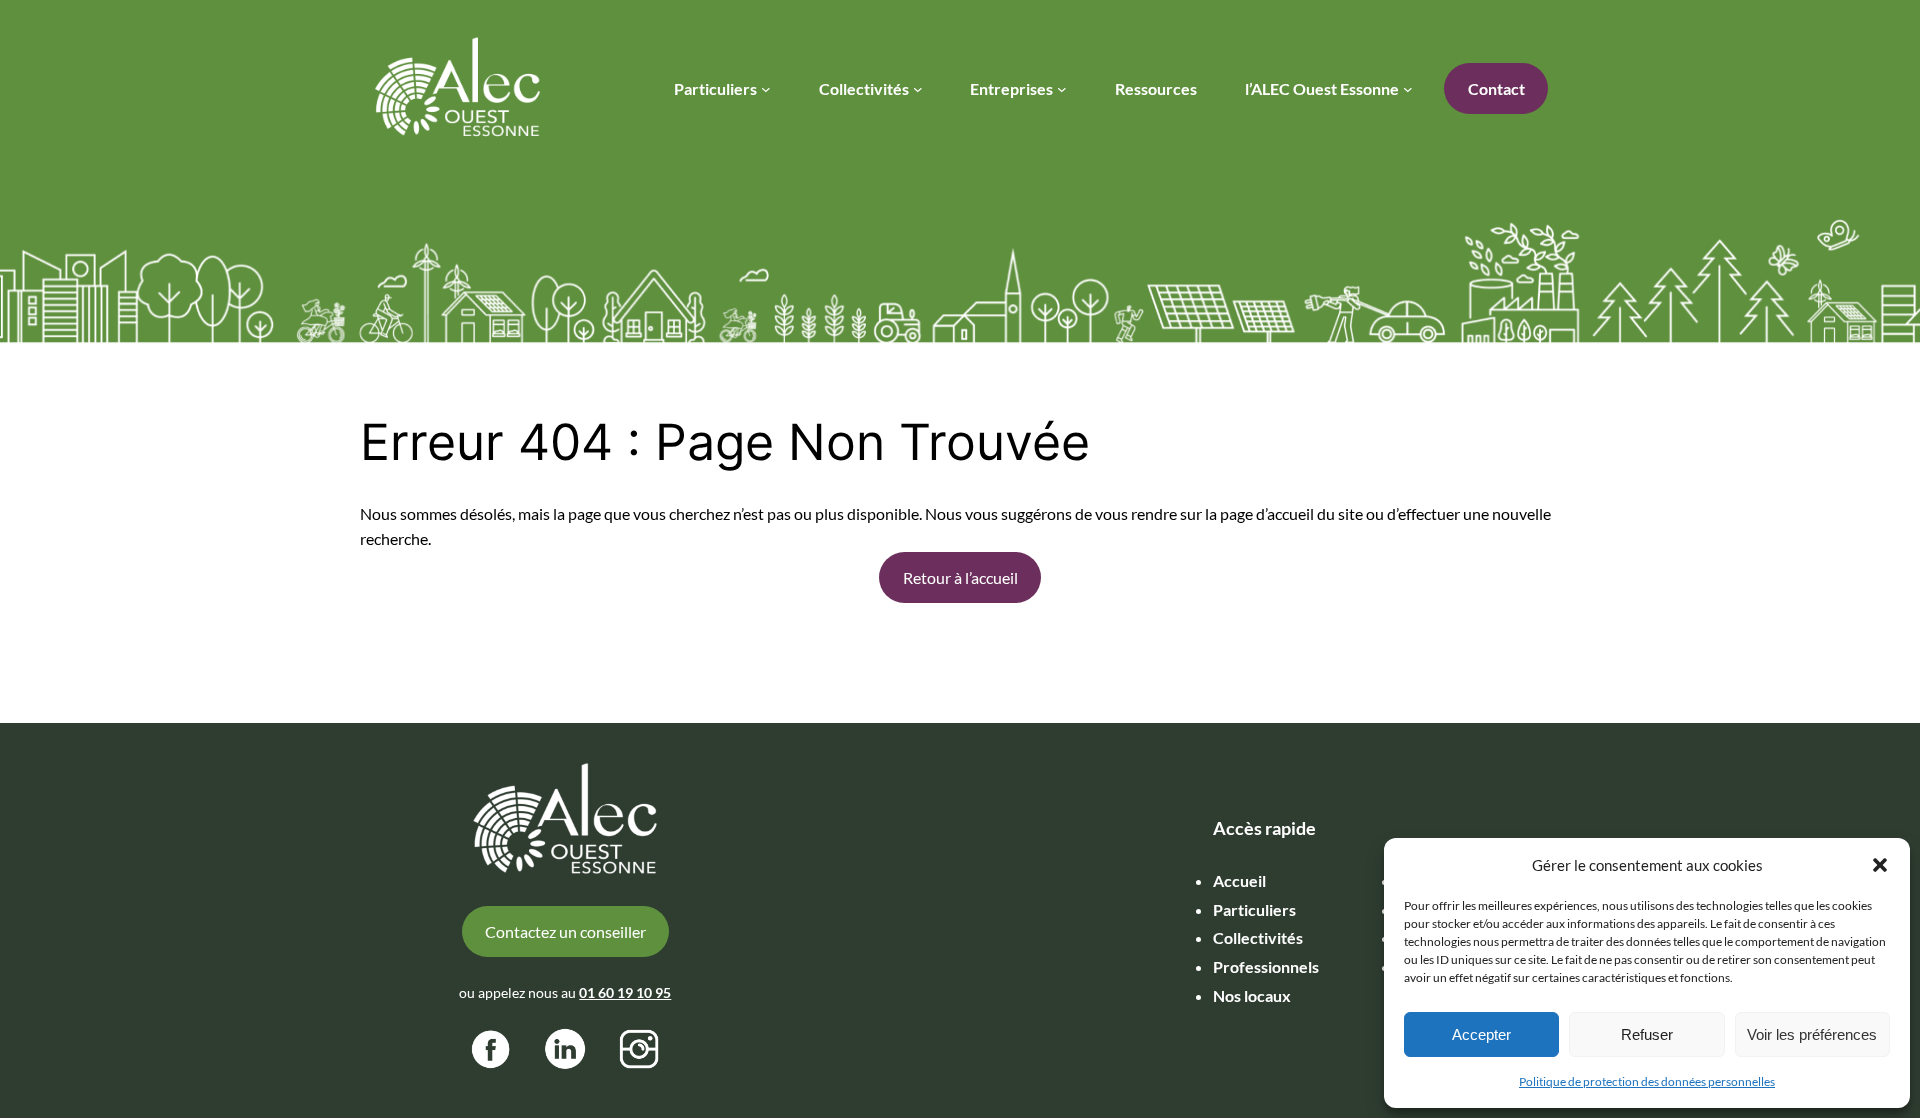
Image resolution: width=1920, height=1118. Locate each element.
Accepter (1481, 1034)
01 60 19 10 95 (625, 992)
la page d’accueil (1259, 513)
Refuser (1647, 1034)
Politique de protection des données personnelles (1647, 1081)
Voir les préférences (1812, 1034)
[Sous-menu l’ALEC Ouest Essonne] (1408, 89)
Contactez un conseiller (565, 931)
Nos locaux (1252, 995)
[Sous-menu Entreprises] (1062, 89)
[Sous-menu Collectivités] (918, 89)
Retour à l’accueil (960, 577)
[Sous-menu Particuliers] (766, 89)
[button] (1880, 865)
